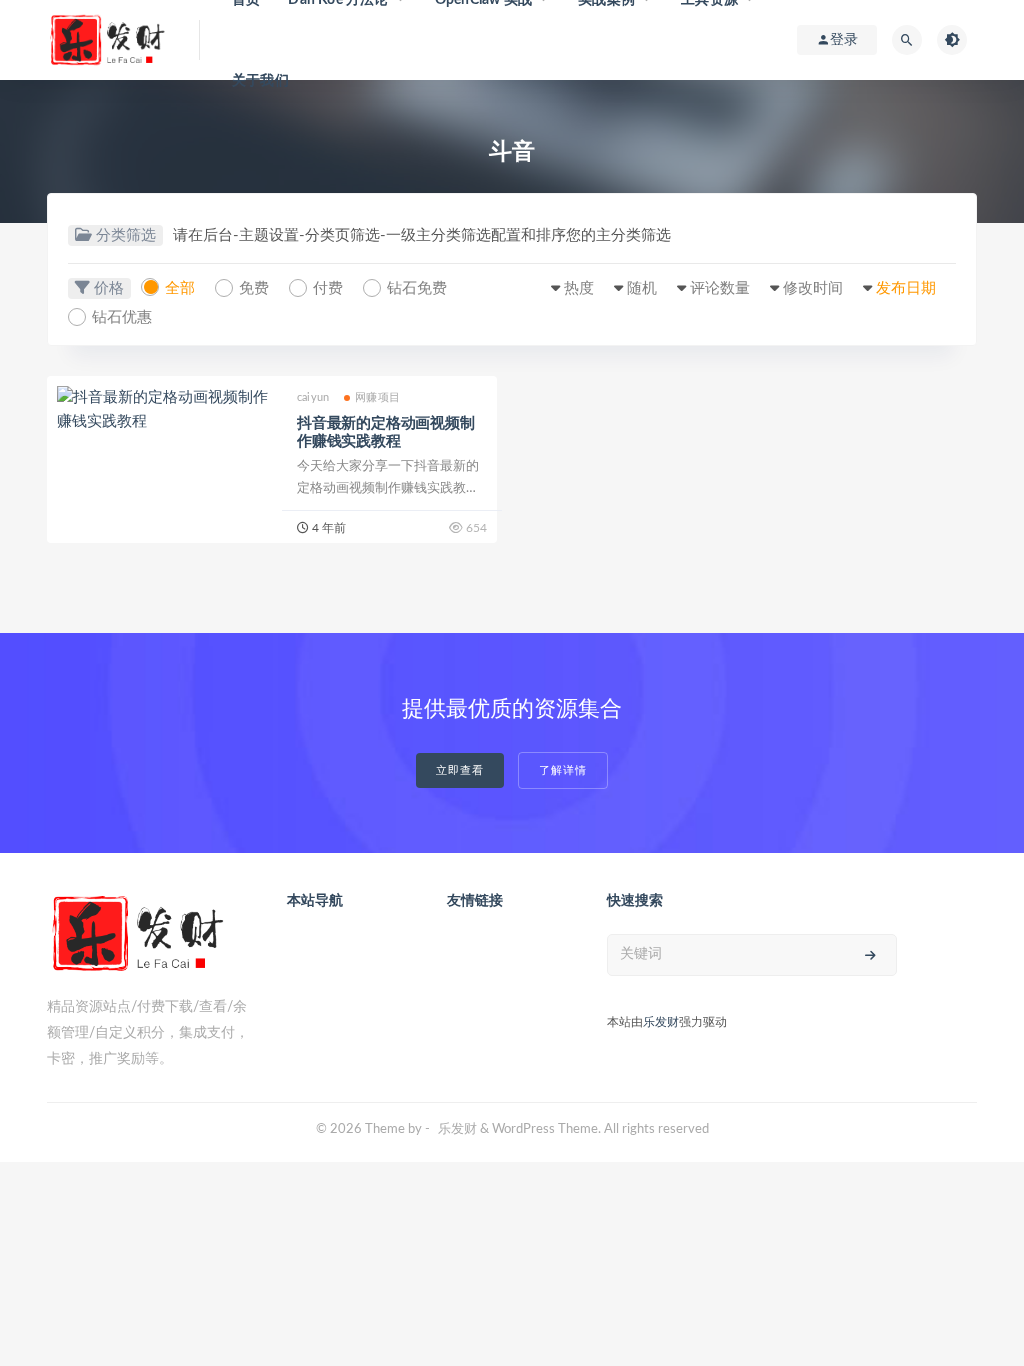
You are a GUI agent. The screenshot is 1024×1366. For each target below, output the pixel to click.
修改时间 (813, 288)
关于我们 (260, 81)
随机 (642, 288)
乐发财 (661, 1022)
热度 (579, 288)
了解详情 (563, 770)
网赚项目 (377, 397)
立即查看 (460, 770)
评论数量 (720, 288)
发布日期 (906, 288)
